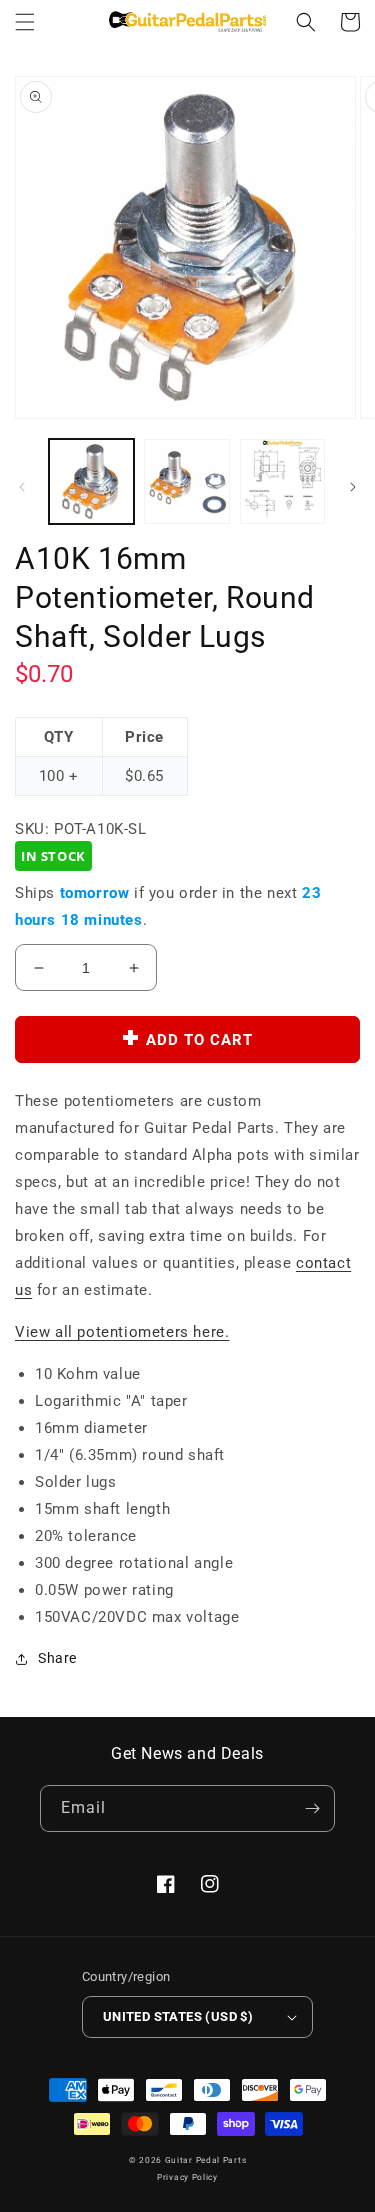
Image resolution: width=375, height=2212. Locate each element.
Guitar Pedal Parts (206, 2160)
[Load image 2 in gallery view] (186, 481)
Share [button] (57, 1658)
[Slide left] (22, 487)
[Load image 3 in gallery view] (282, 481)
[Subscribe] (312, 1808)
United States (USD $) (178, 2016)
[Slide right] (353, 487)
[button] (25, 22)
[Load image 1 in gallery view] (91, 481)
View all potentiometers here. (122, 1332)
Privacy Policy (187, 2177)
